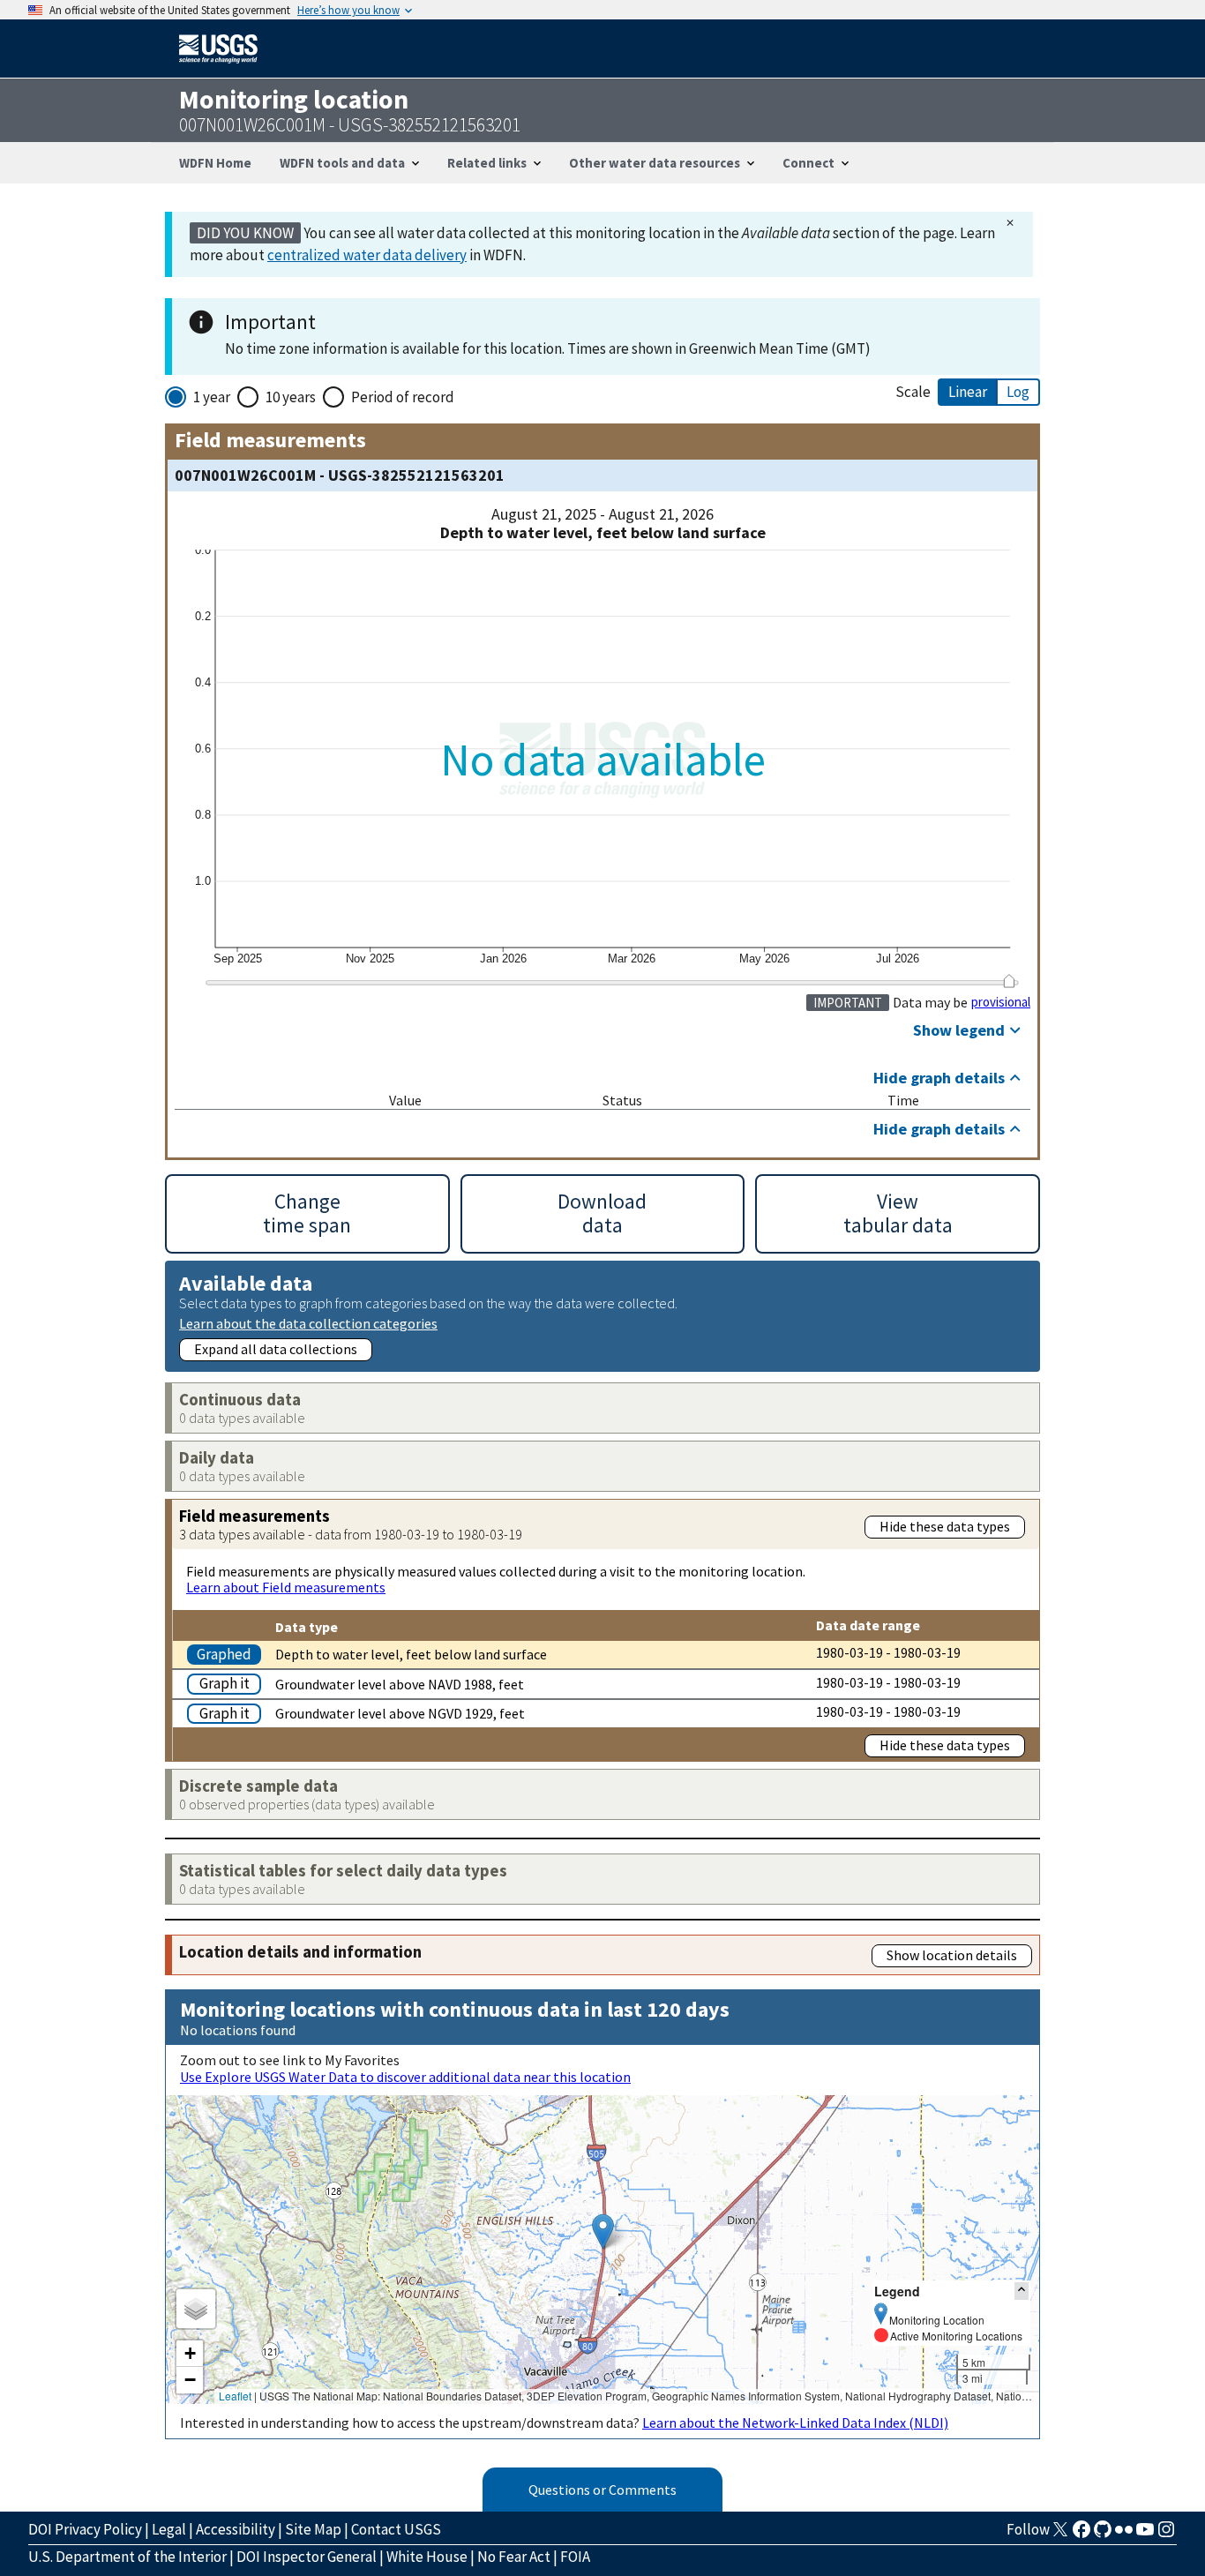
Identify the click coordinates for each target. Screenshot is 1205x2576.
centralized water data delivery (367, 255)
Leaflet (235, 2396)
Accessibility (236, 2529)
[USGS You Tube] (1145, 2535)
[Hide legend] (1022, 2291)
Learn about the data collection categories (308, 1323)
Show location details (952, 1955)
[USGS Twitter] (1060, 2535)
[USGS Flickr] (1124, 2535)
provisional (1001, 1002)
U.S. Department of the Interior (127, 2557)
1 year (212, 397)
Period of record (403, 397)
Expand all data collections (276, 1349)
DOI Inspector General (307, 2557)
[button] (603, 2232)
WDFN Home (215, 163)
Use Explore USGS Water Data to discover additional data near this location (405, 2077)
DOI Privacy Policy (85, 2529)
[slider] (1009, 981)
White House (427, 2557)
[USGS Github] (1103, 2535)
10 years (291, 397)
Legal (169, 2529)
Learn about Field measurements (286, 1587)
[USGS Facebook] (1082, 2535)
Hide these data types (945, 1526)
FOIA (575, 2557)
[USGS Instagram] (1166, 2535)
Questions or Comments (602, 2490)
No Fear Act (514, 2557)
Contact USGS (396, 2529)
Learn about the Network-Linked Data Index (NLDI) (795, 2422)
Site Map (313, 2529)
